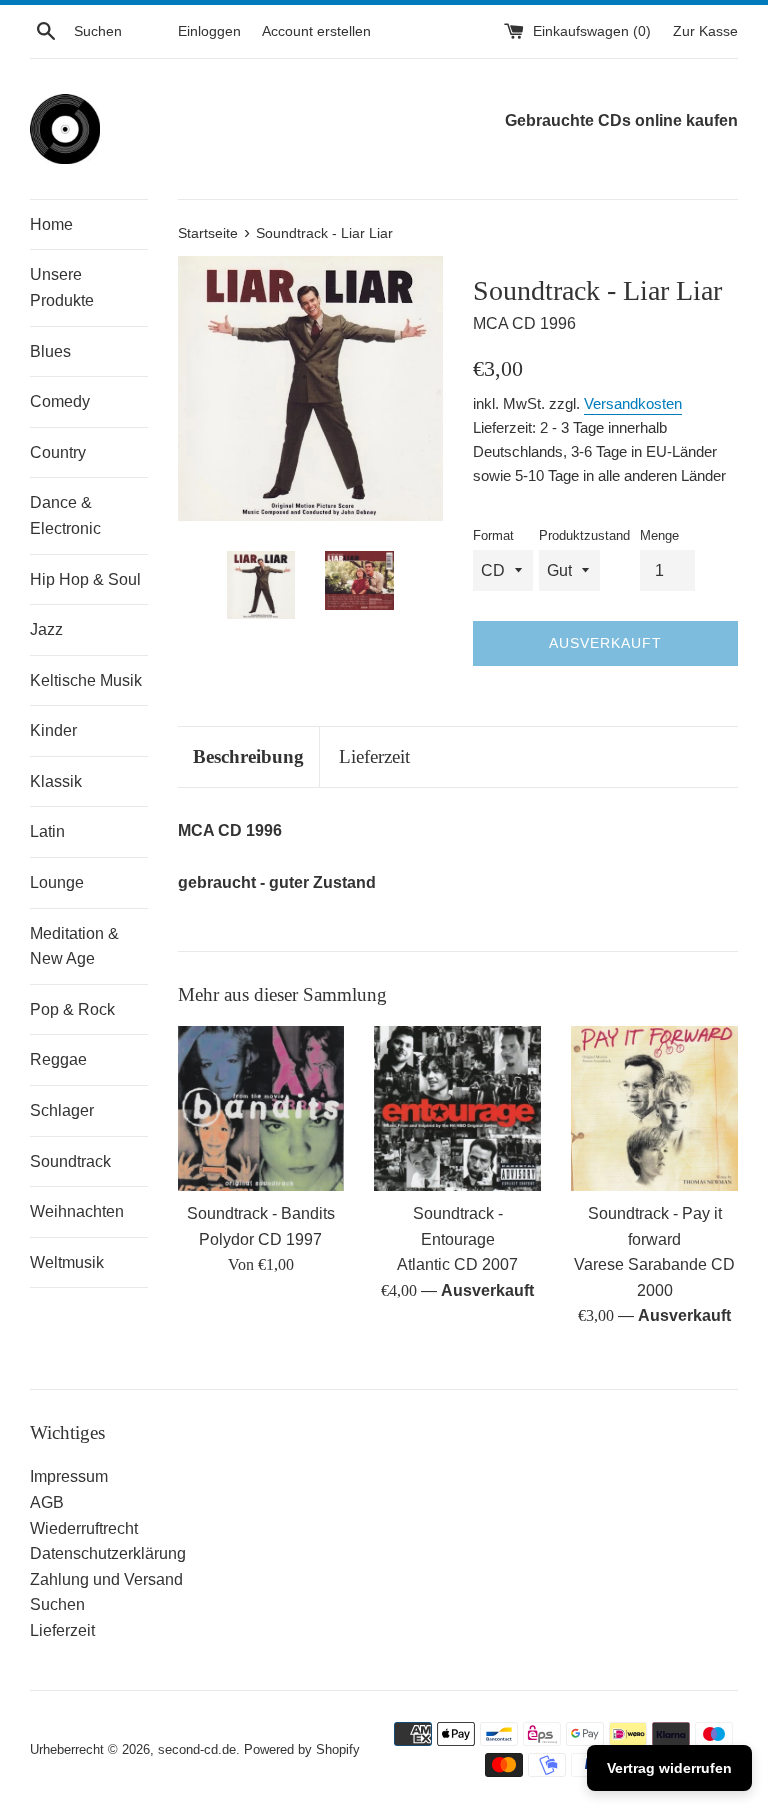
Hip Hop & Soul (85, 579)
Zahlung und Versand (106, 1579)
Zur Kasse (705, 31)
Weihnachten (77, 1211)
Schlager (62, 1110)
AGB (47, 1502)
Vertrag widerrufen (669, 1768)
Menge (659, 535)
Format (493, 535)
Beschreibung (248, 756)
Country (58, 452)
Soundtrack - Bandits (261, 1213)
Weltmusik (67, 1262)
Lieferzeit (374, 756)
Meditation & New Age (74, 946)
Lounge (57, 882)
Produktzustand (584, 535)
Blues (50, 351)
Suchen (57, 1604)
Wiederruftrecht (84, 1528)
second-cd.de (197, 1749)
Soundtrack (70, 1161)
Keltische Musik (86, 680)
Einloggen (209, 31)
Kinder (53, 730)
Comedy (60, 401)
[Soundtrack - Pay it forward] (654, 1108)
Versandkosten (633, 403)
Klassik (56, 781)
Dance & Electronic (65, 515)
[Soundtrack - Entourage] (457, 1108)
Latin (47, 831)
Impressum (69, 1476)
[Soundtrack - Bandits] (261, 1108)
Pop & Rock (72, 1009)
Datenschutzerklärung (108, 1553)
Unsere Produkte (62, 287)
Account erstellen (316, 31)
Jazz (46, 629)
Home (51, 224)
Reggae (58, 1059)
